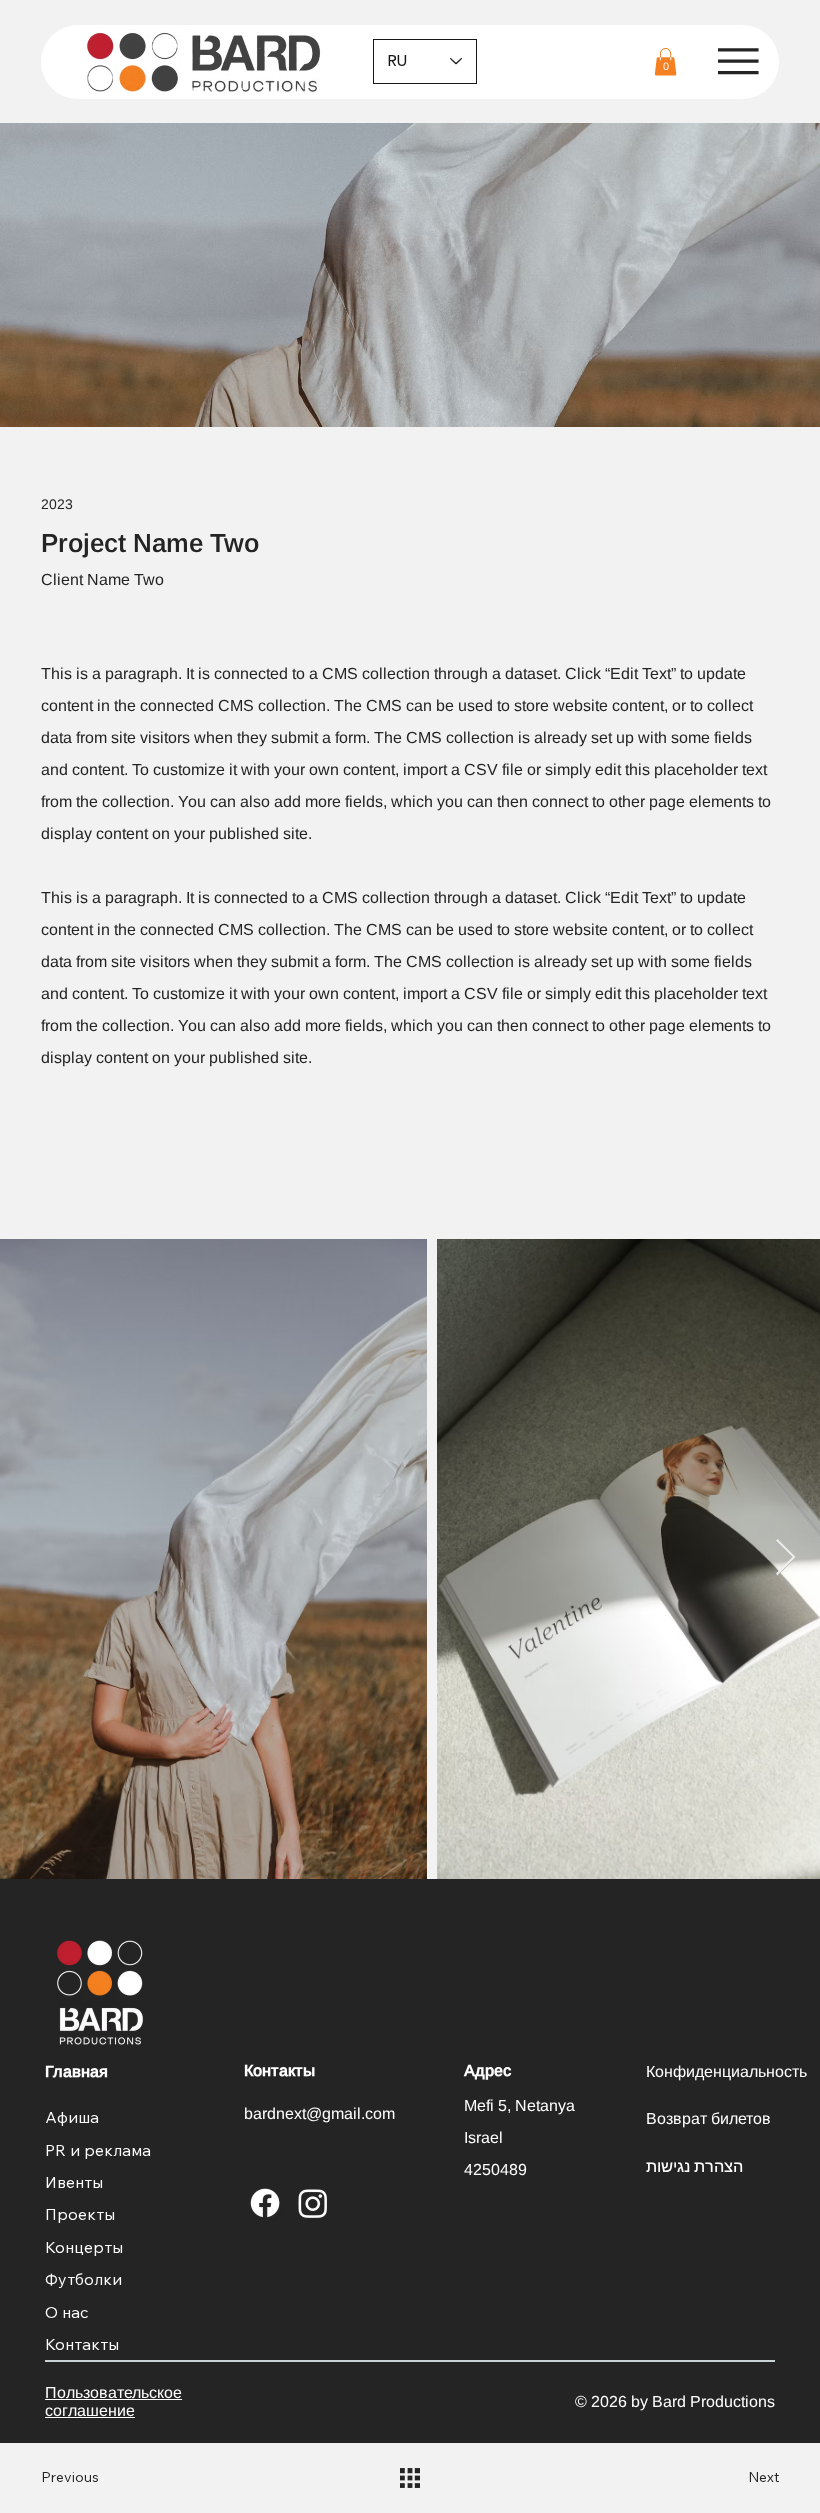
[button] (665, 61)
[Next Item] (785, 1558)
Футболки (83, 2279)
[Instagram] (313, 2203)
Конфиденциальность (726, 2071)
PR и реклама (98, 2150)
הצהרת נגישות (694, 2166)
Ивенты (74, 2182)
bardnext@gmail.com (319, 2113)
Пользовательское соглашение (113, 2401)
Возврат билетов (708, 2118)
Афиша (72, 2117)
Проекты (80, 2214)
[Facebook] (265, 2203)
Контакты (82, 2344)
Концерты (84, 2247)
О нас (67, 2312)
